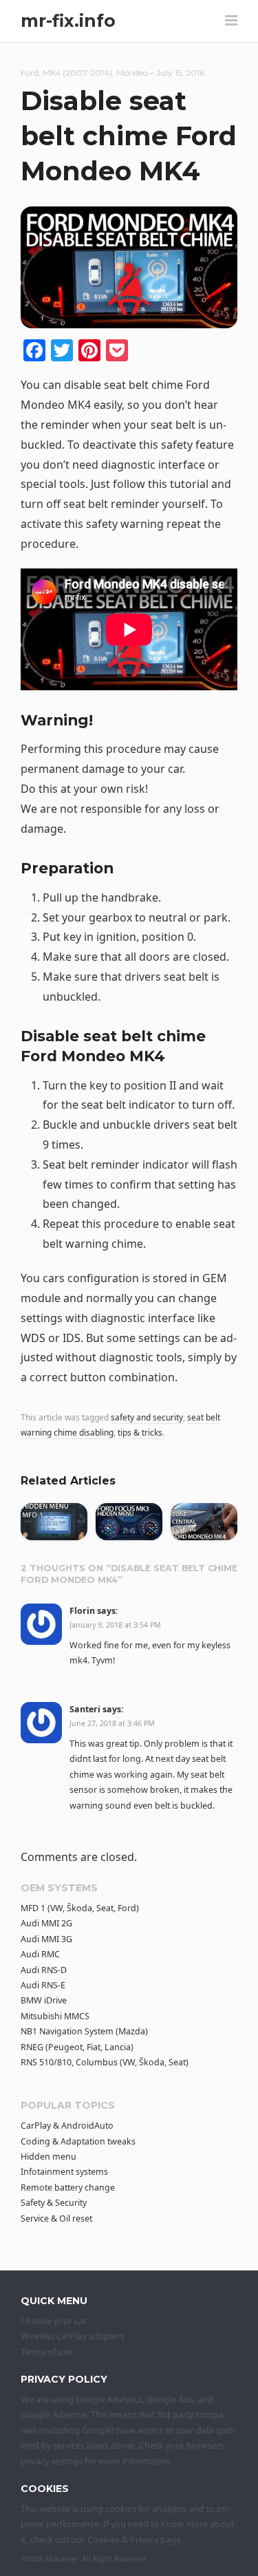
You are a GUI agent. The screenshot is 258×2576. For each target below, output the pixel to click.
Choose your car (54, 2321)
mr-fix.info (68, 21)
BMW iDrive (44, 2000)
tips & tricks (140, 1433)
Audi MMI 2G (46, 1923)
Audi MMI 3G (46, 1939)
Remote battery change (68, 2188)
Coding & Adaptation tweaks (78, 2141)
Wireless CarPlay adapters (73, 2336)
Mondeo (132, 73)
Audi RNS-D (44, 1970)
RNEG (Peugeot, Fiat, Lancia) (77, 2047)
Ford (30, 73)
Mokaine (61, 2559)
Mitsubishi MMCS (55, 2016)
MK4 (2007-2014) (77, 73)
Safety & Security (54, 2203)
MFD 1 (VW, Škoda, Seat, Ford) (80, 1908)
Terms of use (46, 2352)
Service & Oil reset (56, 2218)
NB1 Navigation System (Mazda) (84, 2031)
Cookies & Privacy (123, 2540)
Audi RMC (40, 1954)
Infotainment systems (64, 2172)
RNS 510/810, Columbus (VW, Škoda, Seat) (105, 2062)
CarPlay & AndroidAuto (67, 2126)
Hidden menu (49, 2157)
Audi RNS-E (43, 1985)
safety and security (147, 1417)
